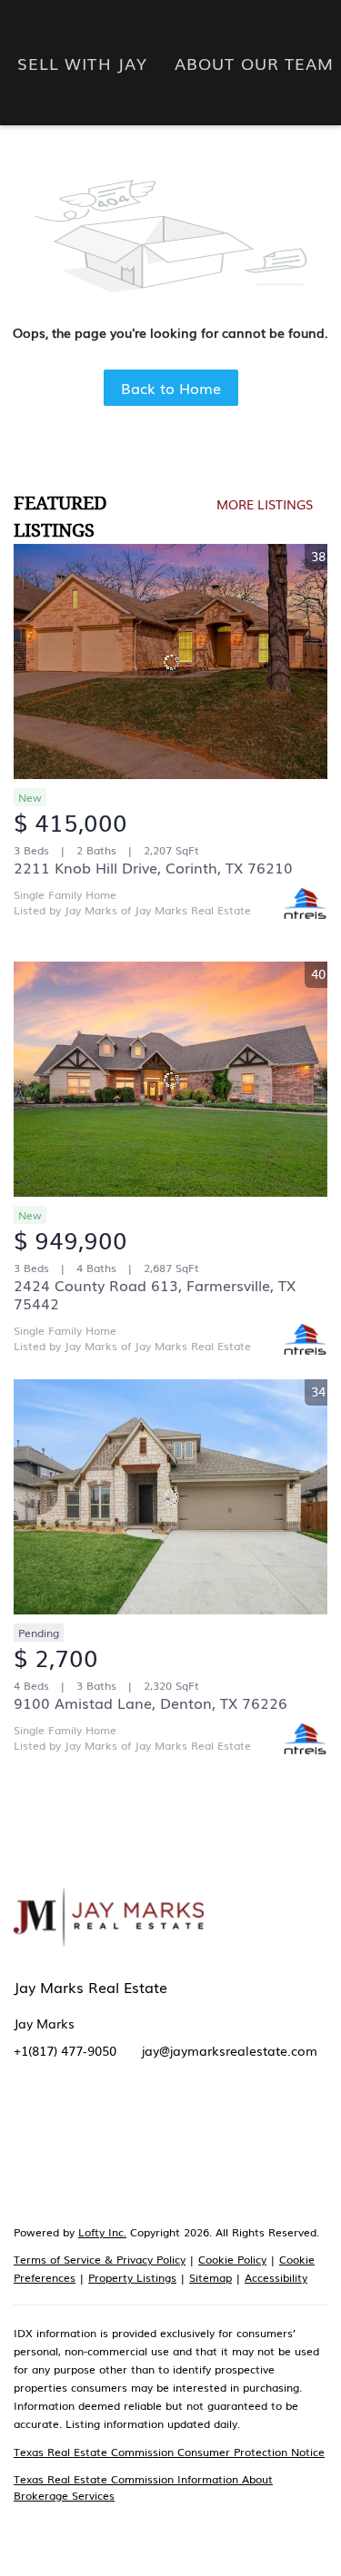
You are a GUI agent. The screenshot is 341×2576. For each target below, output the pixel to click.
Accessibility (276, 2277)
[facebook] (27, 2137)
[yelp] (136, 2137)
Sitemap (211, 2277)
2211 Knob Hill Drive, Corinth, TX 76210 (153, 867)
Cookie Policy (232, 2259)
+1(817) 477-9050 (65, 2050)
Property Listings (132, 2277)
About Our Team (254, 63)
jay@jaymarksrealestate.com (230, 2050)
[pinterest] (246, 2137)
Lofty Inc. (102, 2232)
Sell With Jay (82, 63)
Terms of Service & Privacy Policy (100, 2259)
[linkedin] (64, 2137)
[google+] (282, 2137)
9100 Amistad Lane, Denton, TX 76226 (150, 1703)
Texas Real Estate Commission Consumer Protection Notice (169, 2452)
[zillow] (100, 2137)
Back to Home (171, 388)
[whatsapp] (27, 2173)
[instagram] (173, 2137)
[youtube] (209, 2137)
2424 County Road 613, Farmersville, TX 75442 (155, 1294)
